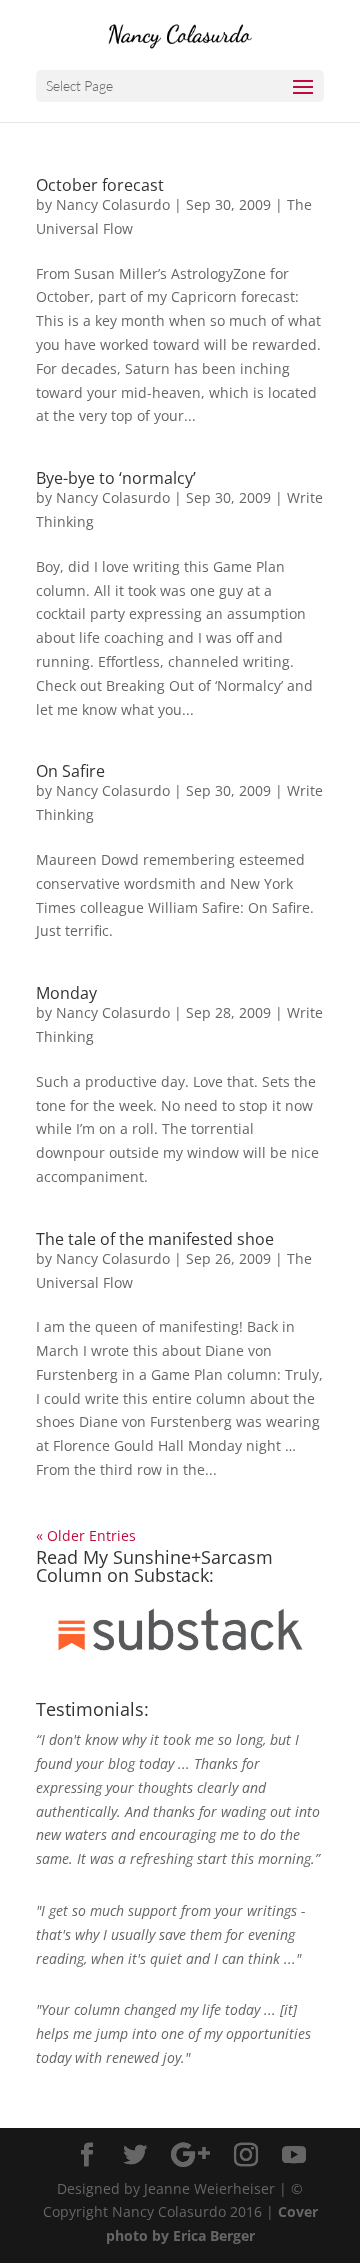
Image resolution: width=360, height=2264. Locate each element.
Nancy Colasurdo (113, 204)
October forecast (100, 185)
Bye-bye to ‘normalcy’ (116, 478)
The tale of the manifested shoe (155, 1239)
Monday (66, 993)
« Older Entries (86, 1535)
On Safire (70, 771)
